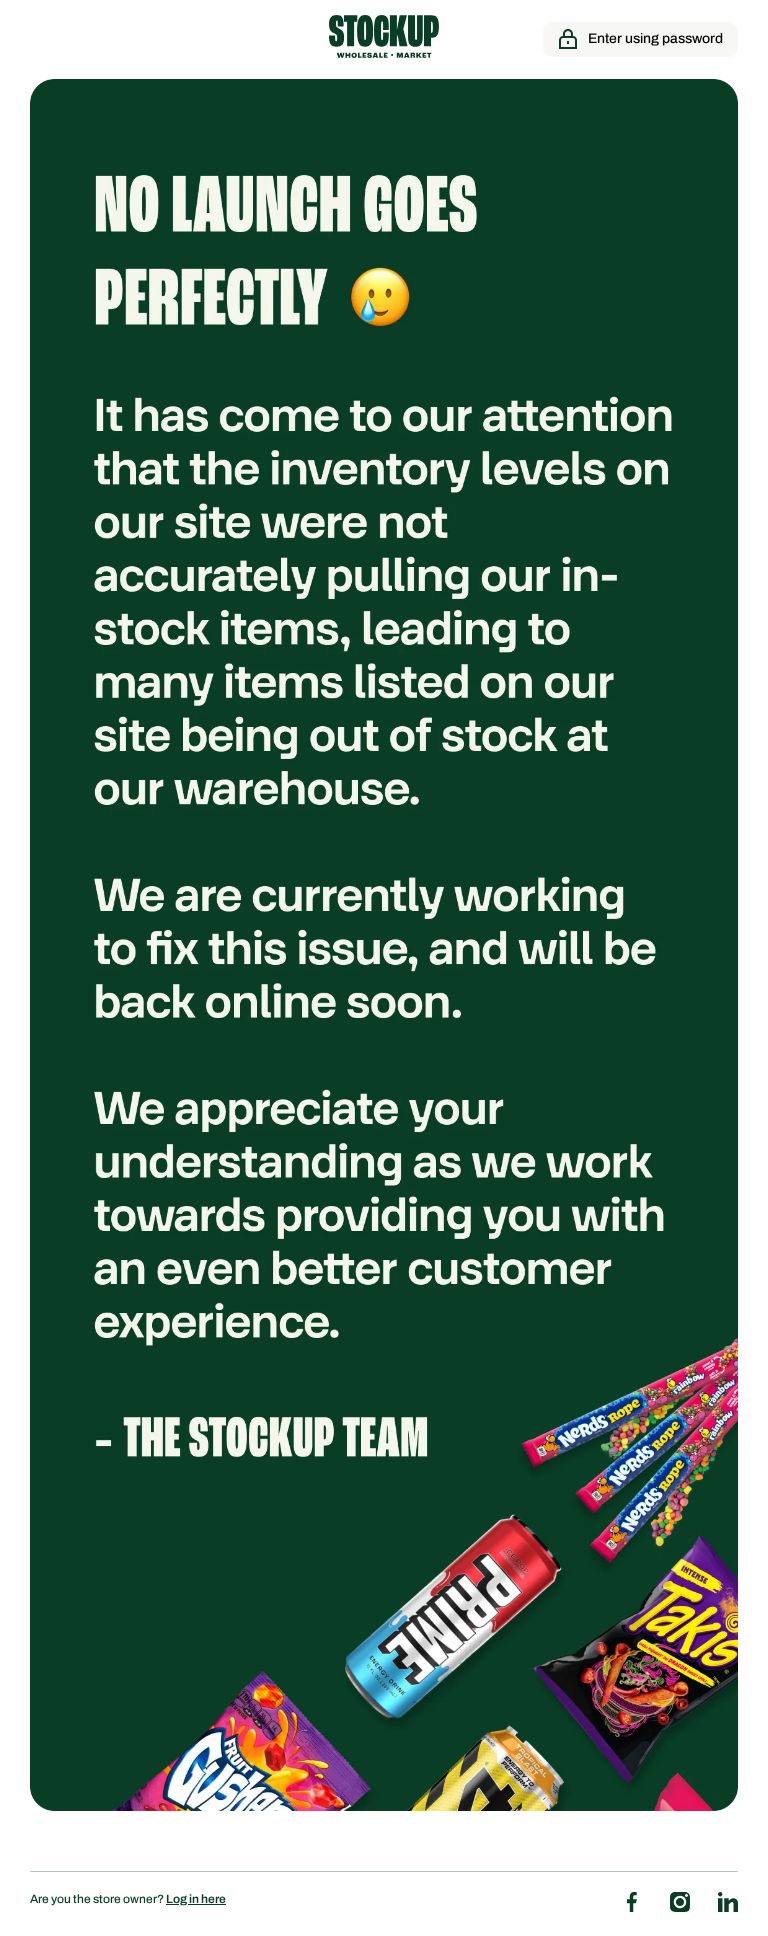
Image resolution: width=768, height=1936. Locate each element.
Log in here (196, 1899)
